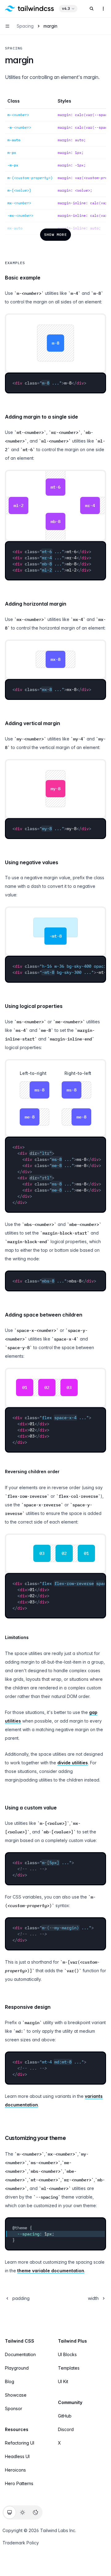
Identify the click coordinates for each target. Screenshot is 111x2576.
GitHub (65, 2416)
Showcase (16, 2395)
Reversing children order (32, 1471)
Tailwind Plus (72, 2341)
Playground (17, 2368)
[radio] (10, 2512)
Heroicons (15, 2470)
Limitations (17, 1637)
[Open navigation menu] (7, 26)
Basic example (23, 278)
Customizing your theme (35, 2138)
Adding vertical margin (33, 723)
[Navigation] (103, 9)
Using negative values (32, 862)
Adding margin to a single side (41, 417)
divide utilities (73, 1763)
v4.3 (66, 8)
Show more (55, 234)
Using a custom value (31, 1808)
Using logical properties (34, 1006)
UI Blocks (67, 2354)
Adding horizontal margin (36, 604)
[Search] (92, 9)
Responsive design (28, 2007)
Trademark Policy (21, 2543)
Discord (66, 2429)
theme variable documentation (51, 2271)
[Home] (29, 9)
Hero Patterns (19, 2483)
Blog (10, 2381)
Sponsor (14, 2408)
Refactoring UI (20, 2443)
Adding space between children (44, 1315)
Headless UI (17, 2456)
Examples (15, 263)
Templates (69, 2368)
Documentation (20, 2354)
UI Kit (63, 2381)
